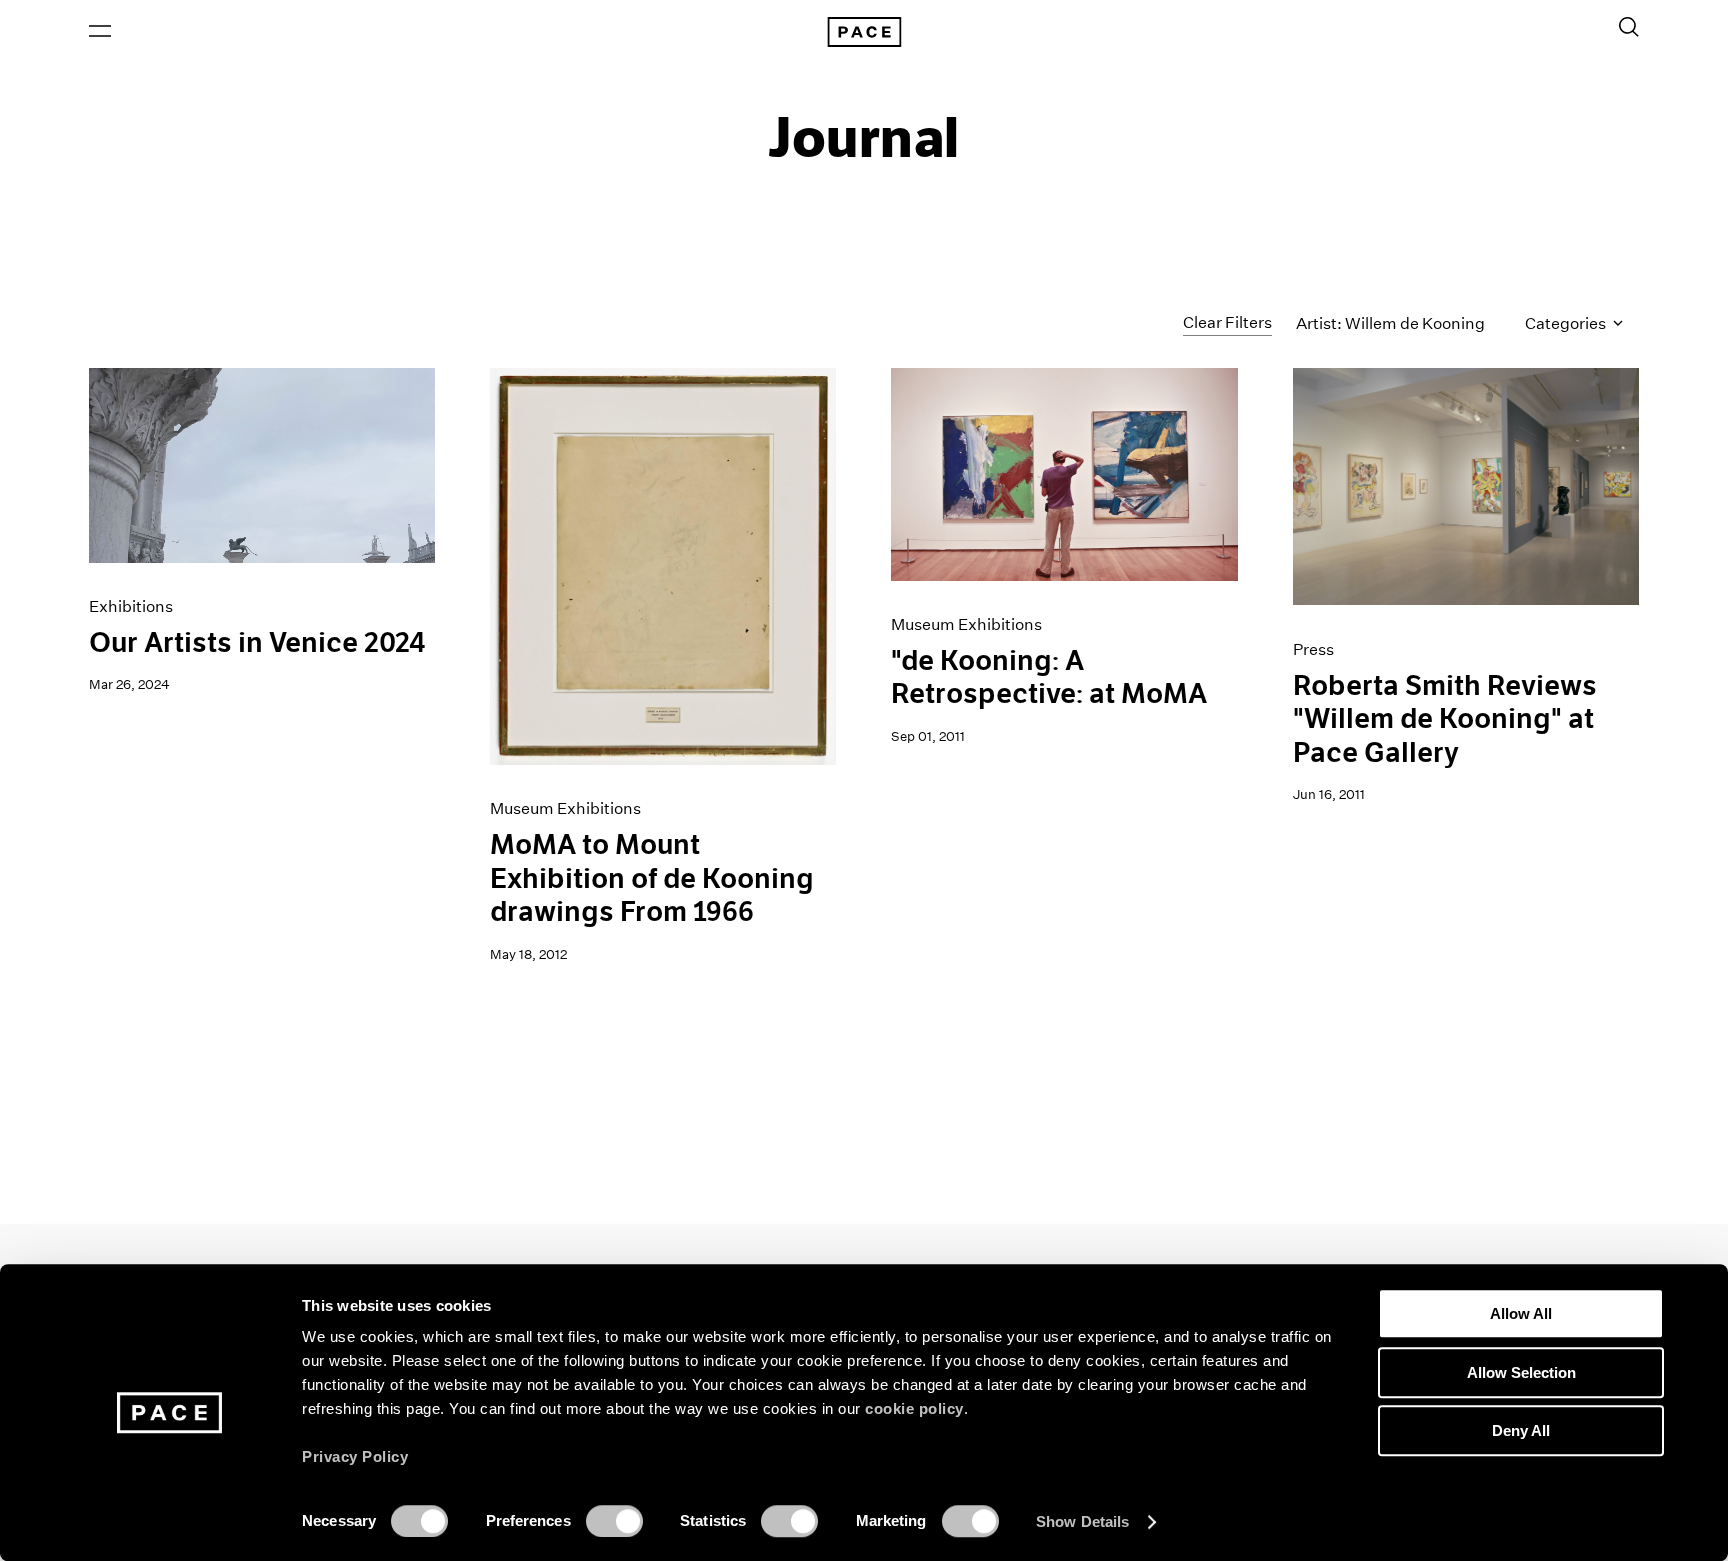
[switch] (614, 1521)
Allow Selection (1521, 1372)
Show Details (1082, 1521)
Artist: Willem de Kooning (1390, 323)
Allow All (1521, 1313)
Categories (1567, 323)
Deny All (1521, 1430)
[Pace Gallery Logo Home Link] (864, 32)
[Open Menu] (100, 31)
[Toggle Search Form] (1629, 27)
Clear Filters (1227, 322)
